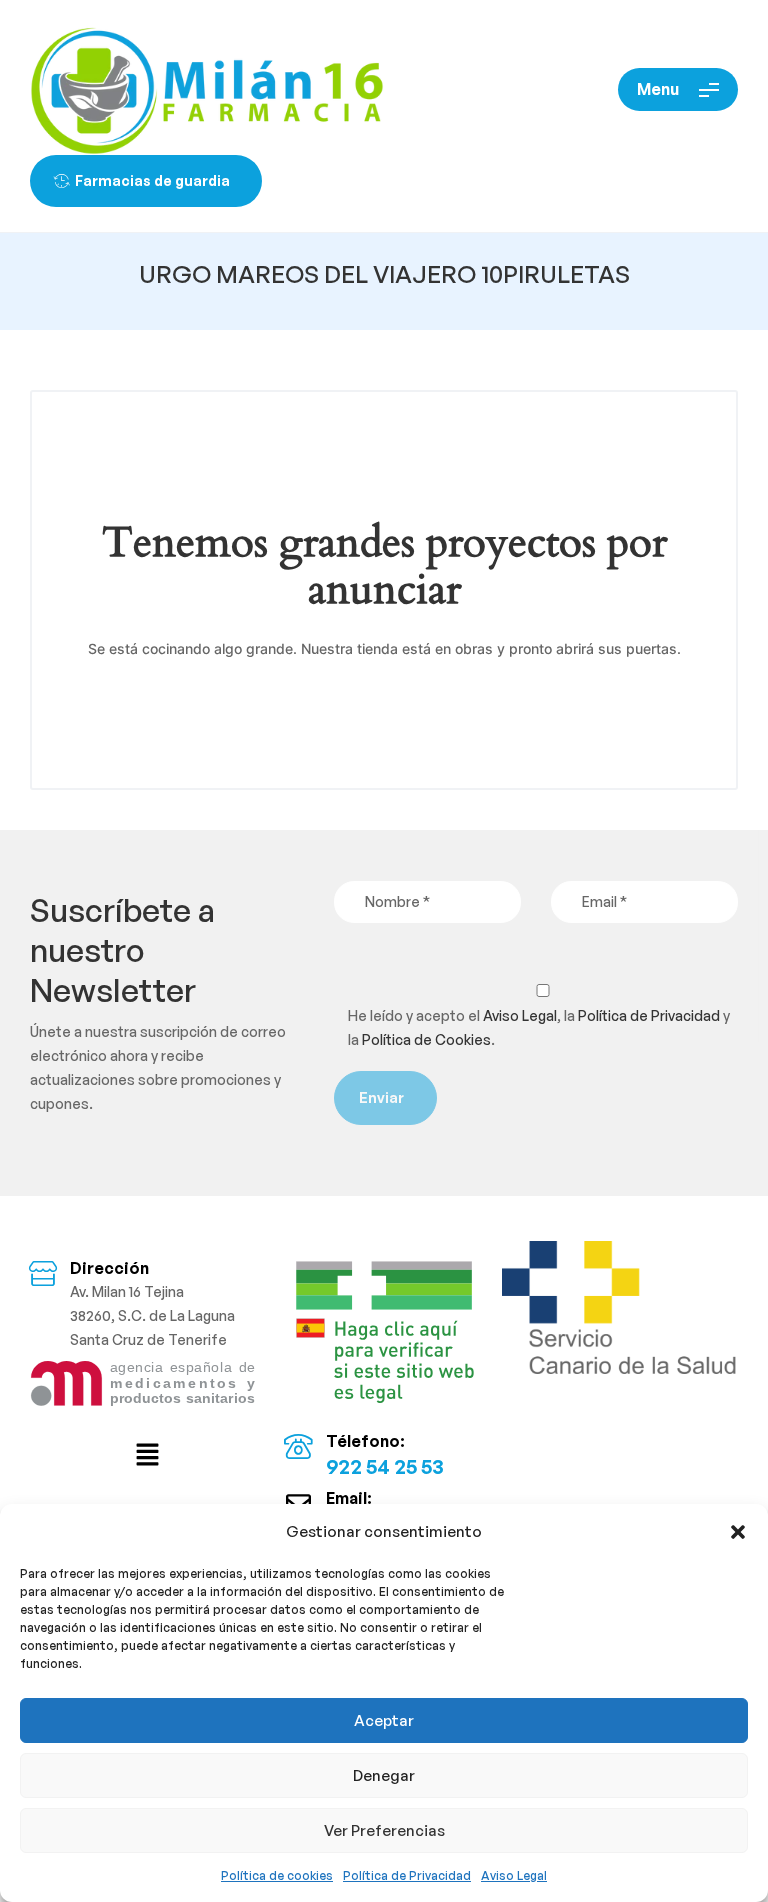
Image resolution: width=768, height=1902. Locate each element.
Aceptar (384, 1720)
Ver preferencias (384, 1830)
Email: (349, 1498)
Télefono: (365, 1441)
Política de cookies (277, 1875)
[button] (738, 1532)
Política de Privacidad (407, 1875)
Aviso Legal (514, 1875)
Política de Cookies (426, 1039)
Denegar (384, 1775)
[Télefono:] (298, 1446)
